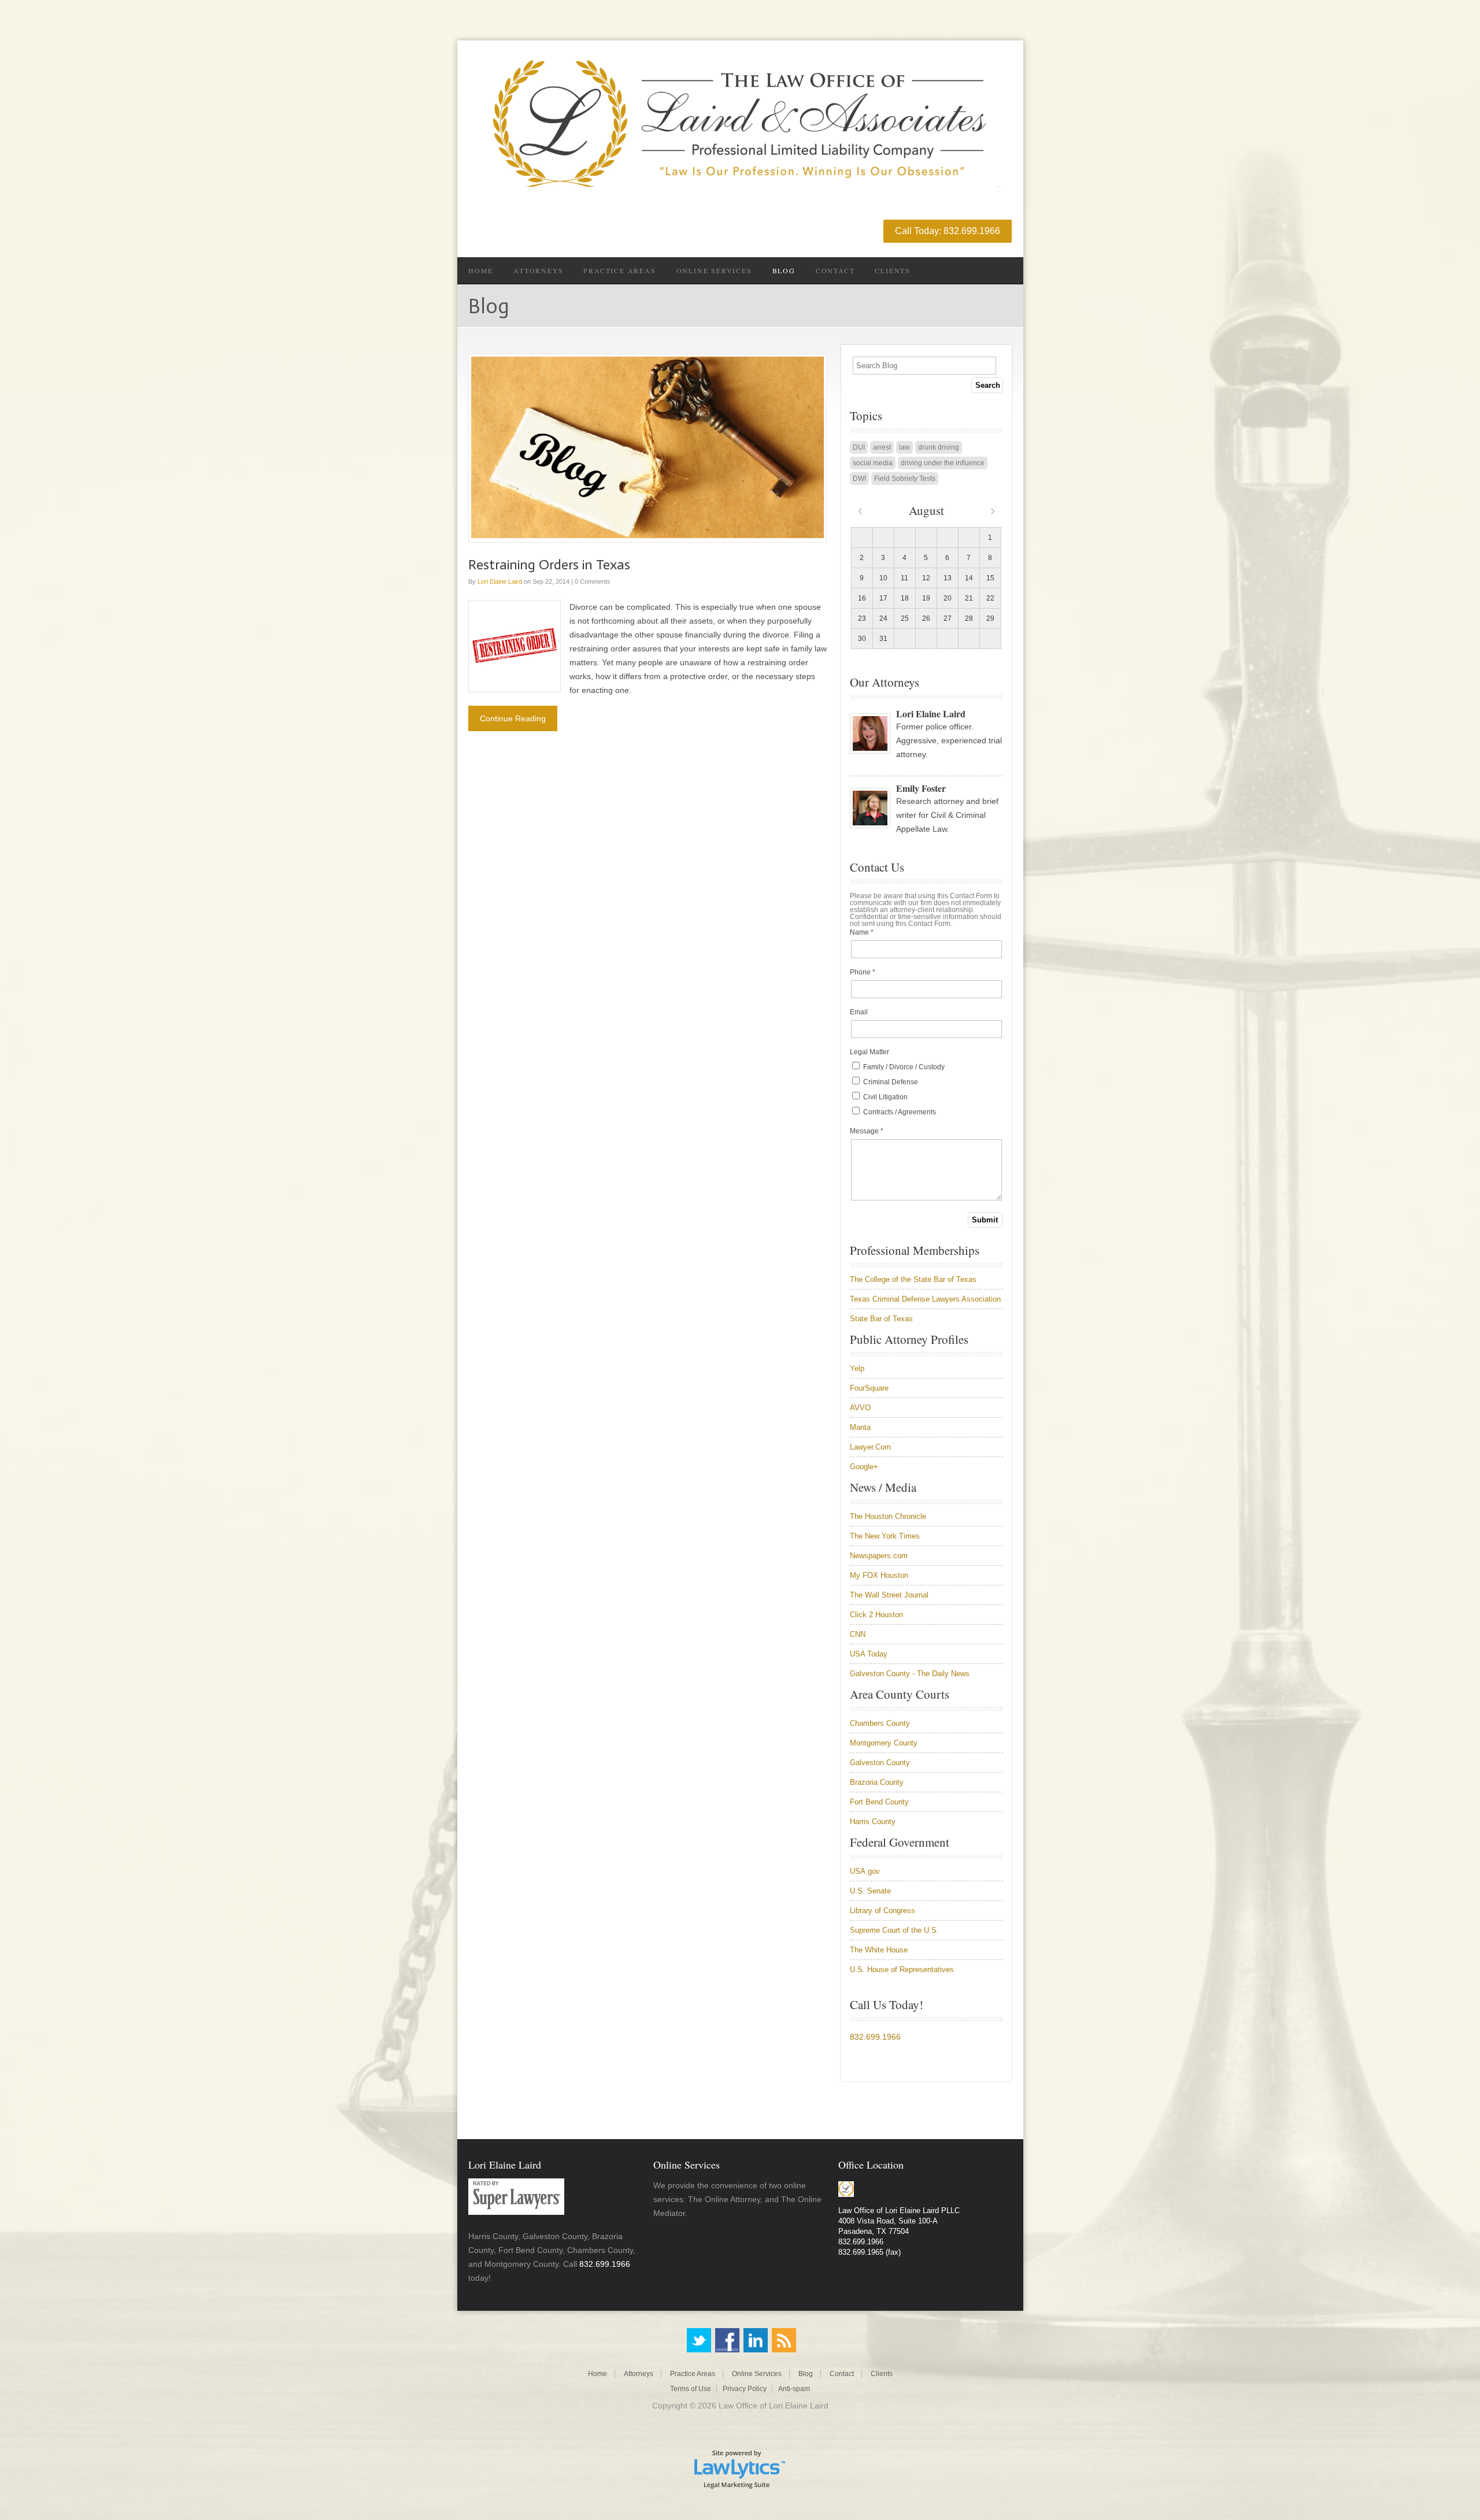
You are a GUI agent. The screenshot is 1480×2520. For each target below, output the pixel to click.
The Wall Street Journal (889, 1595)
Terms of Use (691, 2389)
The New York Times (885, 1536)
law (904, 447)
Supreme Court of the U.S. (894, 1930)
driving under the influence (943, 463)
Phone (863, 972)
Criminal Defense (890, 1082)
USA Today (869, 1654)
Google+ (864, 1467)
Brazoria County (877, 1782)
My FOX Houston (879, 1575)
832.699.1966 (875, 2037)
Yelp (857, 1368)
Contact (835, 270)
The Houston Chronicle (888, 1516)
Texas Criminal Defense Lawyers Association (925, 1299)
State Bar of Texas (881, 1319)
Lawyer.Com (870, 1447)
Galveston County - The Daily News (910, 1674)
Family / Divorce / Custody (903, 1067)
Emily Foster (921, 788)
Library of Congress (883, 1911)
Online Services (714, 270)
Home (481, 270)
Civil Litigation (885, 1097)
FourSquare (869, 1388)
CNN (858, 1634)
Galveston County (880, 1763)
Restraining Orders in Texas (549, 564)
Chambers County (880, 1723)
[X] (699, 2340)
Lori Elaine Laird (500, 581)
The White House (879, 1950)
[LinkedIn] (756, 2340)
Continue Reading (513, 718)
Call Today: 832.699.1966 (948, 231)
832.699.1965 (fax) (869, 2252)
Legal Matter (869, 1052)
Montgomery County (884, 1743)
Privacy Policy (745, 2389)
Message (867, 1131)
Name (862, 932)
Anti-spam (794, 2389)
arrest (882, 447)
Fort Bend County (879, 1802)
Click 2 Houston (876, 1615)
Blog (784, 270)
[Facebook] (727, 2340)
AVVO (860, 1408)
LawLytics (740, 2469)
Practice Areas (619, 270)
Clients (893, 270)
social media (873, 463)
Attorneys (538, 270)
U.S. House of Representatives (902, 1969)
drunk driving (939, 447)
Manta (860, 1427)
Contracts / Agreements (899, 1112)
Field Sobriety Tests (905, 479)
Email (859, 1012)
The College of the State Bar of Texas (913, 1279)
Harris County (873, 1822)
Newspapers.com (879, 1556)
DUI (859, 447)
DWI (859, 479)
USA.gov (865, 1871)
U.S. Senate (870, 1891)
